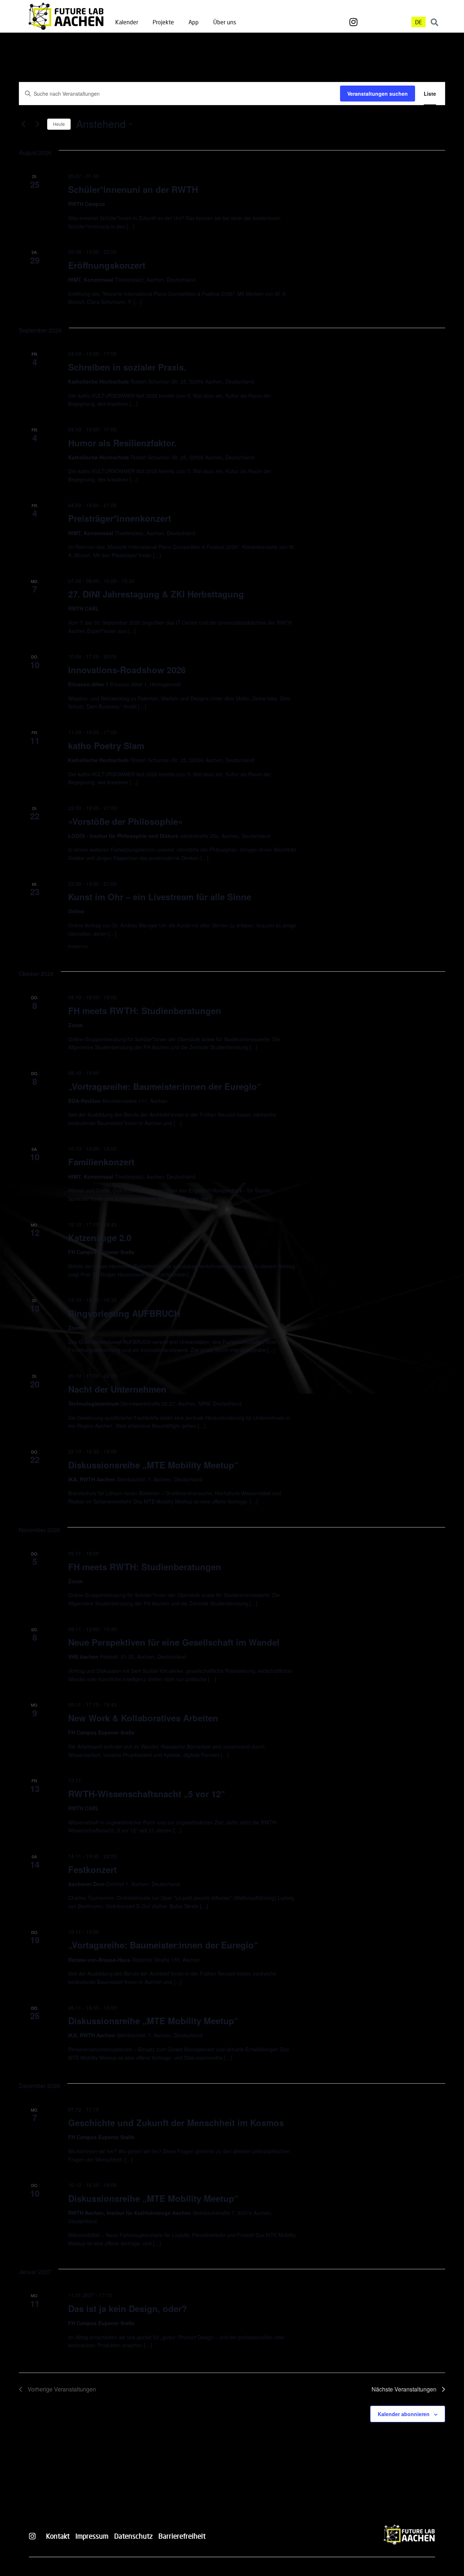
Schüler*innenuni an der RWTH (133, 189)
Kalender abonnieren (404, 2414)
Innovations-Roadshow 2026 (127, 670)
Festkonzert (92, 1869)
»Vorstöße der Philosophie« (125, 821)
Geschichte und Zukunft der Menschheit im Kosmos (176, 2122)
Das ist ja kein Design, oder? (128, 2308)
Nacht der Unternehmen (117, 1389)
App (194, 22)
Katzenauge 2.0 (100, 1237)
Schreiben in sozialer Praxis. (127, 367)
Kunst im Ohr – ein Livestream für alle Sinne (160, 897)
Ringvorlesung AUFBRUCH (124, 1313)
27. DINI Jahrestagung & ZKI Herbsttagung (156, 594)
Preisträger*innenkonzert (120, 518)
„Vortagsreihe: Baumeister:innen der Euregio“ (163, 1945)
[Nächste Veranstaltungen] (37, 124)
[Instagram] (353, 22)
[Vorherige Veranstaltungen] (23, 124)
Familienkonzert (101, 1162)
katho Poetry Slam (106, 745)
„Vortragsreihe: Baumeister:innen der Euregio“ (165, 1086)
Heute (59, 124)
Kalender (127, 22)
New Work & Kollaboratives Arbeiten (143, 1718)
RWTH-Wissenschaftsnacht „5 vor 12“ (147, 1794)
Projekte (163, 22)
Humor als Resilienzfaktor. (123, 443)
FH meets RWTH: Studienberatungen (145, 1010)
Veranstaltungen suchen (378, 94)
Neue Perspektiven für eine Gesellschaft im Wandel (174, 1642)
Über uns (225, 22)
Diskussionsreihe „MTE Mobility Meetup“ (153, 1465)
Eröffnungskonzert (107, 265)
